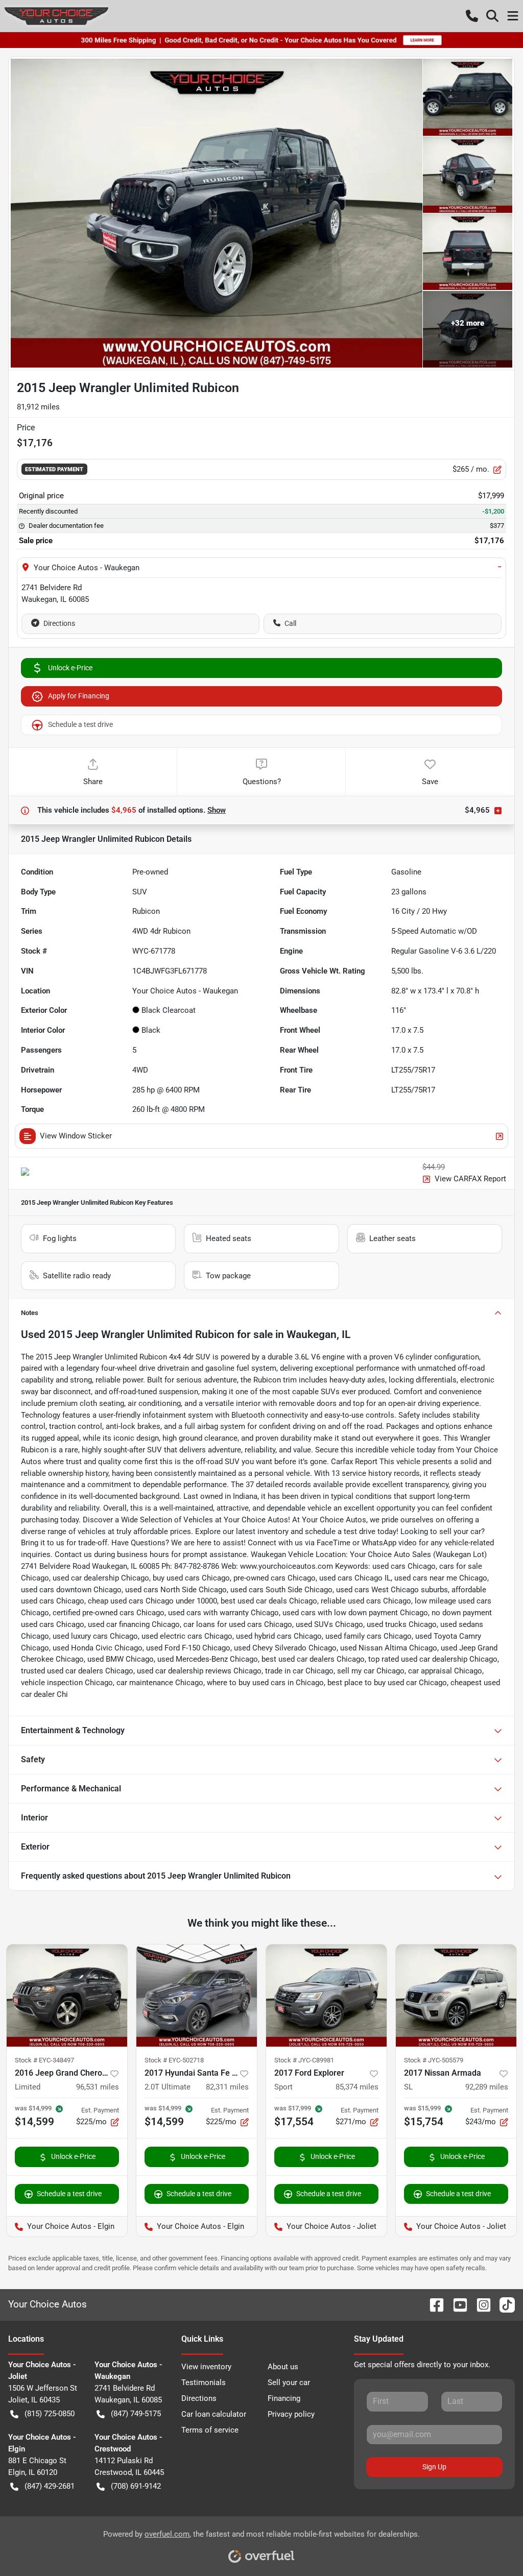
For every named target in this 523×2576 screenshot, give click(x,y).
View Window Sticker (76, 1136)
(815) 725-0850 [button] (50, 2414)
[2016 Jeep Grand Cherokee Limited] (67, 1996)
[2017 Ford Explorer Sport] (326, 1996)
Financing (284, 2398)
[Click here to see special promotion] (261, 40)
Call (290, 623)
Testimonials (204, 2383)
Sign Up (434, 2467)
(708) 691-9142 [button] (136, 2486)
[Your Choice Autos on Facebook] (433, 2304)
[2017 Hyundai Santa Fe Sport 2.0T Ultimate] (197, 1996)
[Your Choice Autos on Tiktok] (503, 2304)
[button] (472, 16)
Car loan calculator (214, 2414)
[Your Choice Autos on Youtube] (456, 2304)
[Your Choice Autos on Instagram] (480, 2304)
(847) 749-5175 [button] (136, 2414)
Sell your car (289, 2383)
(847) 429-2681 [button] (50, 2486)
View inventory (206, 2367)
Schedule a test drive (80, 724)
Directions (59, 623)
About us (283, 2367)
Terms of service (210, 2430)
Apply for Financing (79, 696)
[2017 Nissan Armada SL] (456, 1996)
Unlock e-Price (70, 668)
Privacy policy (291, 2414)
